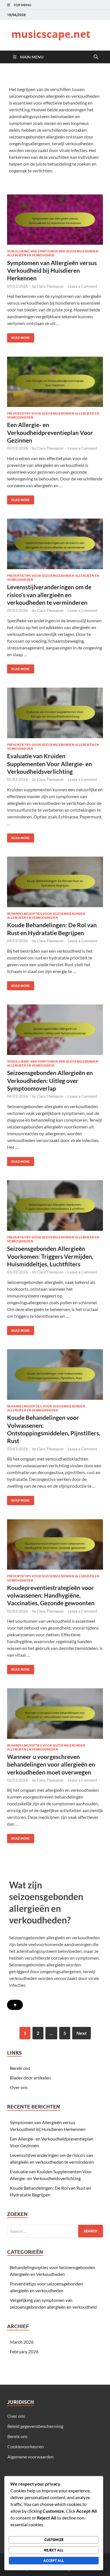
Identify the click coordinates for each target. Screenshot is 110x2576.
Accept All (54, 2561)
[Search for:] (55, 2231)
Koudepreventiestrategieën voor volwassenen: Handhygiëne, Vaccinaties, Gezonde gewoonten (51, 1595)
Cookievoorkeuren (26, 2446)
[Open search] (96, 57)
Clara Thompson (50, 286)
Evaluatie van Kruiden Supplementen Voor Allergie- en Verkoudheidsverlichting (49, 764)
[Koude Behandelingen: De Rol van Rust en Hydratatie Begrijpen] (55, 882)
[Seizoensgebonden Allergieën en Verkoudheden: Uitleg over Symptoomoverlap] (55, 1030)
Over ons (19, 2087)
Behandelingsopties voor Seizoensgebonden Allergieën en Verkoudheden (46, 916)
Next (82, 2033)
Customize (54, 2540)
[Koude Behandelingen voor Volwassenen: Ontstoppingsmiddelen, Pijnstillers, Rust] (55, 1374)
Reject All (54, 2550)
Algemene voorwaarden (30, 2457)
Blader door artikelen (30, 2078)
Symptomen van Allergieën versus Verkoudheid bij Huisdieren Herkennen (52, 270)
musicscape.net (51, 34)
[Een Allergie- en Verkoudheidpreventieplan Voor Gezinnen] (55, 382)
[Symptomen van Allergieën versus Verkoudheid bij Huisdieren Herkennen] (55, 220)
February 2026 (24, 2351)
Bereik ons (20, 2068)
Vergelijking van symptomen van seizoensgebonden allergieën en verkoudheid (53, 253)
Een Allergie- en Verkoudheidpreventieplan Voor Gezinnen (50, 432)
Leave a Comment (82, 286)
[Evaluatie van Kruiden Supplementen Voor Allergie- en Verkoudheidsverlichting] (55, 713)
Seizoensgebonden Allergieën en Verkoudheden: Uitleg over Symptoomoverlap (50, 1080)
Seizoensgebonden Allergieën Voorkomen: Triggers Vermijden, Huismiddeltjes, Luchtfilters (50, 1256)
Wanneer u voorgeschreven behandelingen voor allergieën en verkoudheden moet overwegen (51, 1764)
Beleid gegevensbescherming (35, 2426)
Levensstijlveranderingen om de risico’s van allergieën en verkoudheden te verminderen (49, 595)
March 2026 (22, 2342)
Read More (18, 336)
